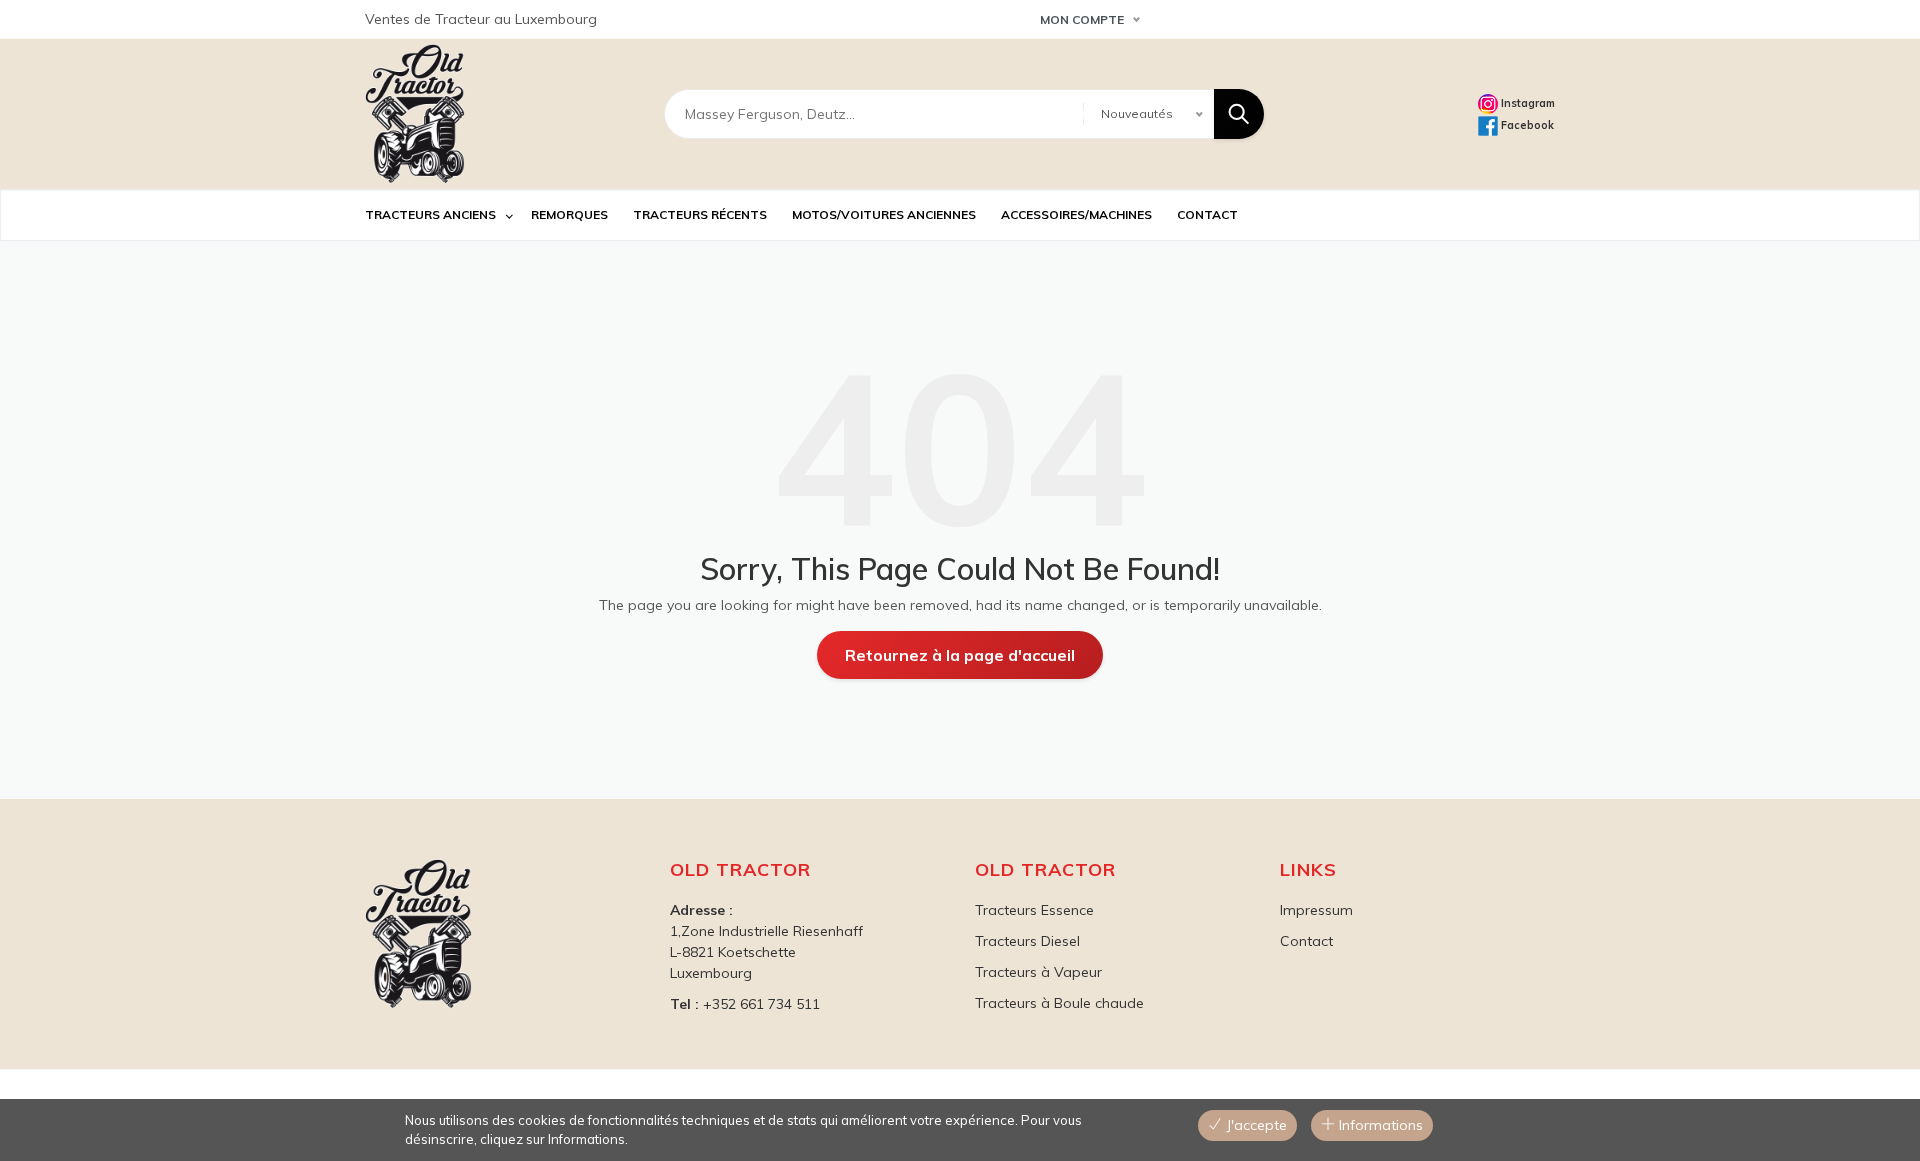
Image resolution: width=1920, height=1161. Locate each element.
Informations (1379, 1125)
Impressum (1316, 910)
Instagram (1526, 103)
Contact (1306, 941)
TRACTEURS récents (700, 214)
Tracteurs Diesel (1027, 941)
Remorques (569, 214)
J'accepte (1254, 1125)
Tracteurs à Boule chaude (1059, 1003)
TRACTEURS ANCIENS (430, 214)
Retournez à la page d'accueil (960, 655)
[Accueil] (415, 114)
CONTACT (1207, 214)
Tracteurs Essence (1034, 910)
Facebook (1526, 125)
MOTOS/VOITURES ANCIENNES (884, 214)
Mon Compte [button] (1082, 19)
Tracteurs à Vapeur (1038, 972)
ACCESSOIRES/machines (1076, 214)
